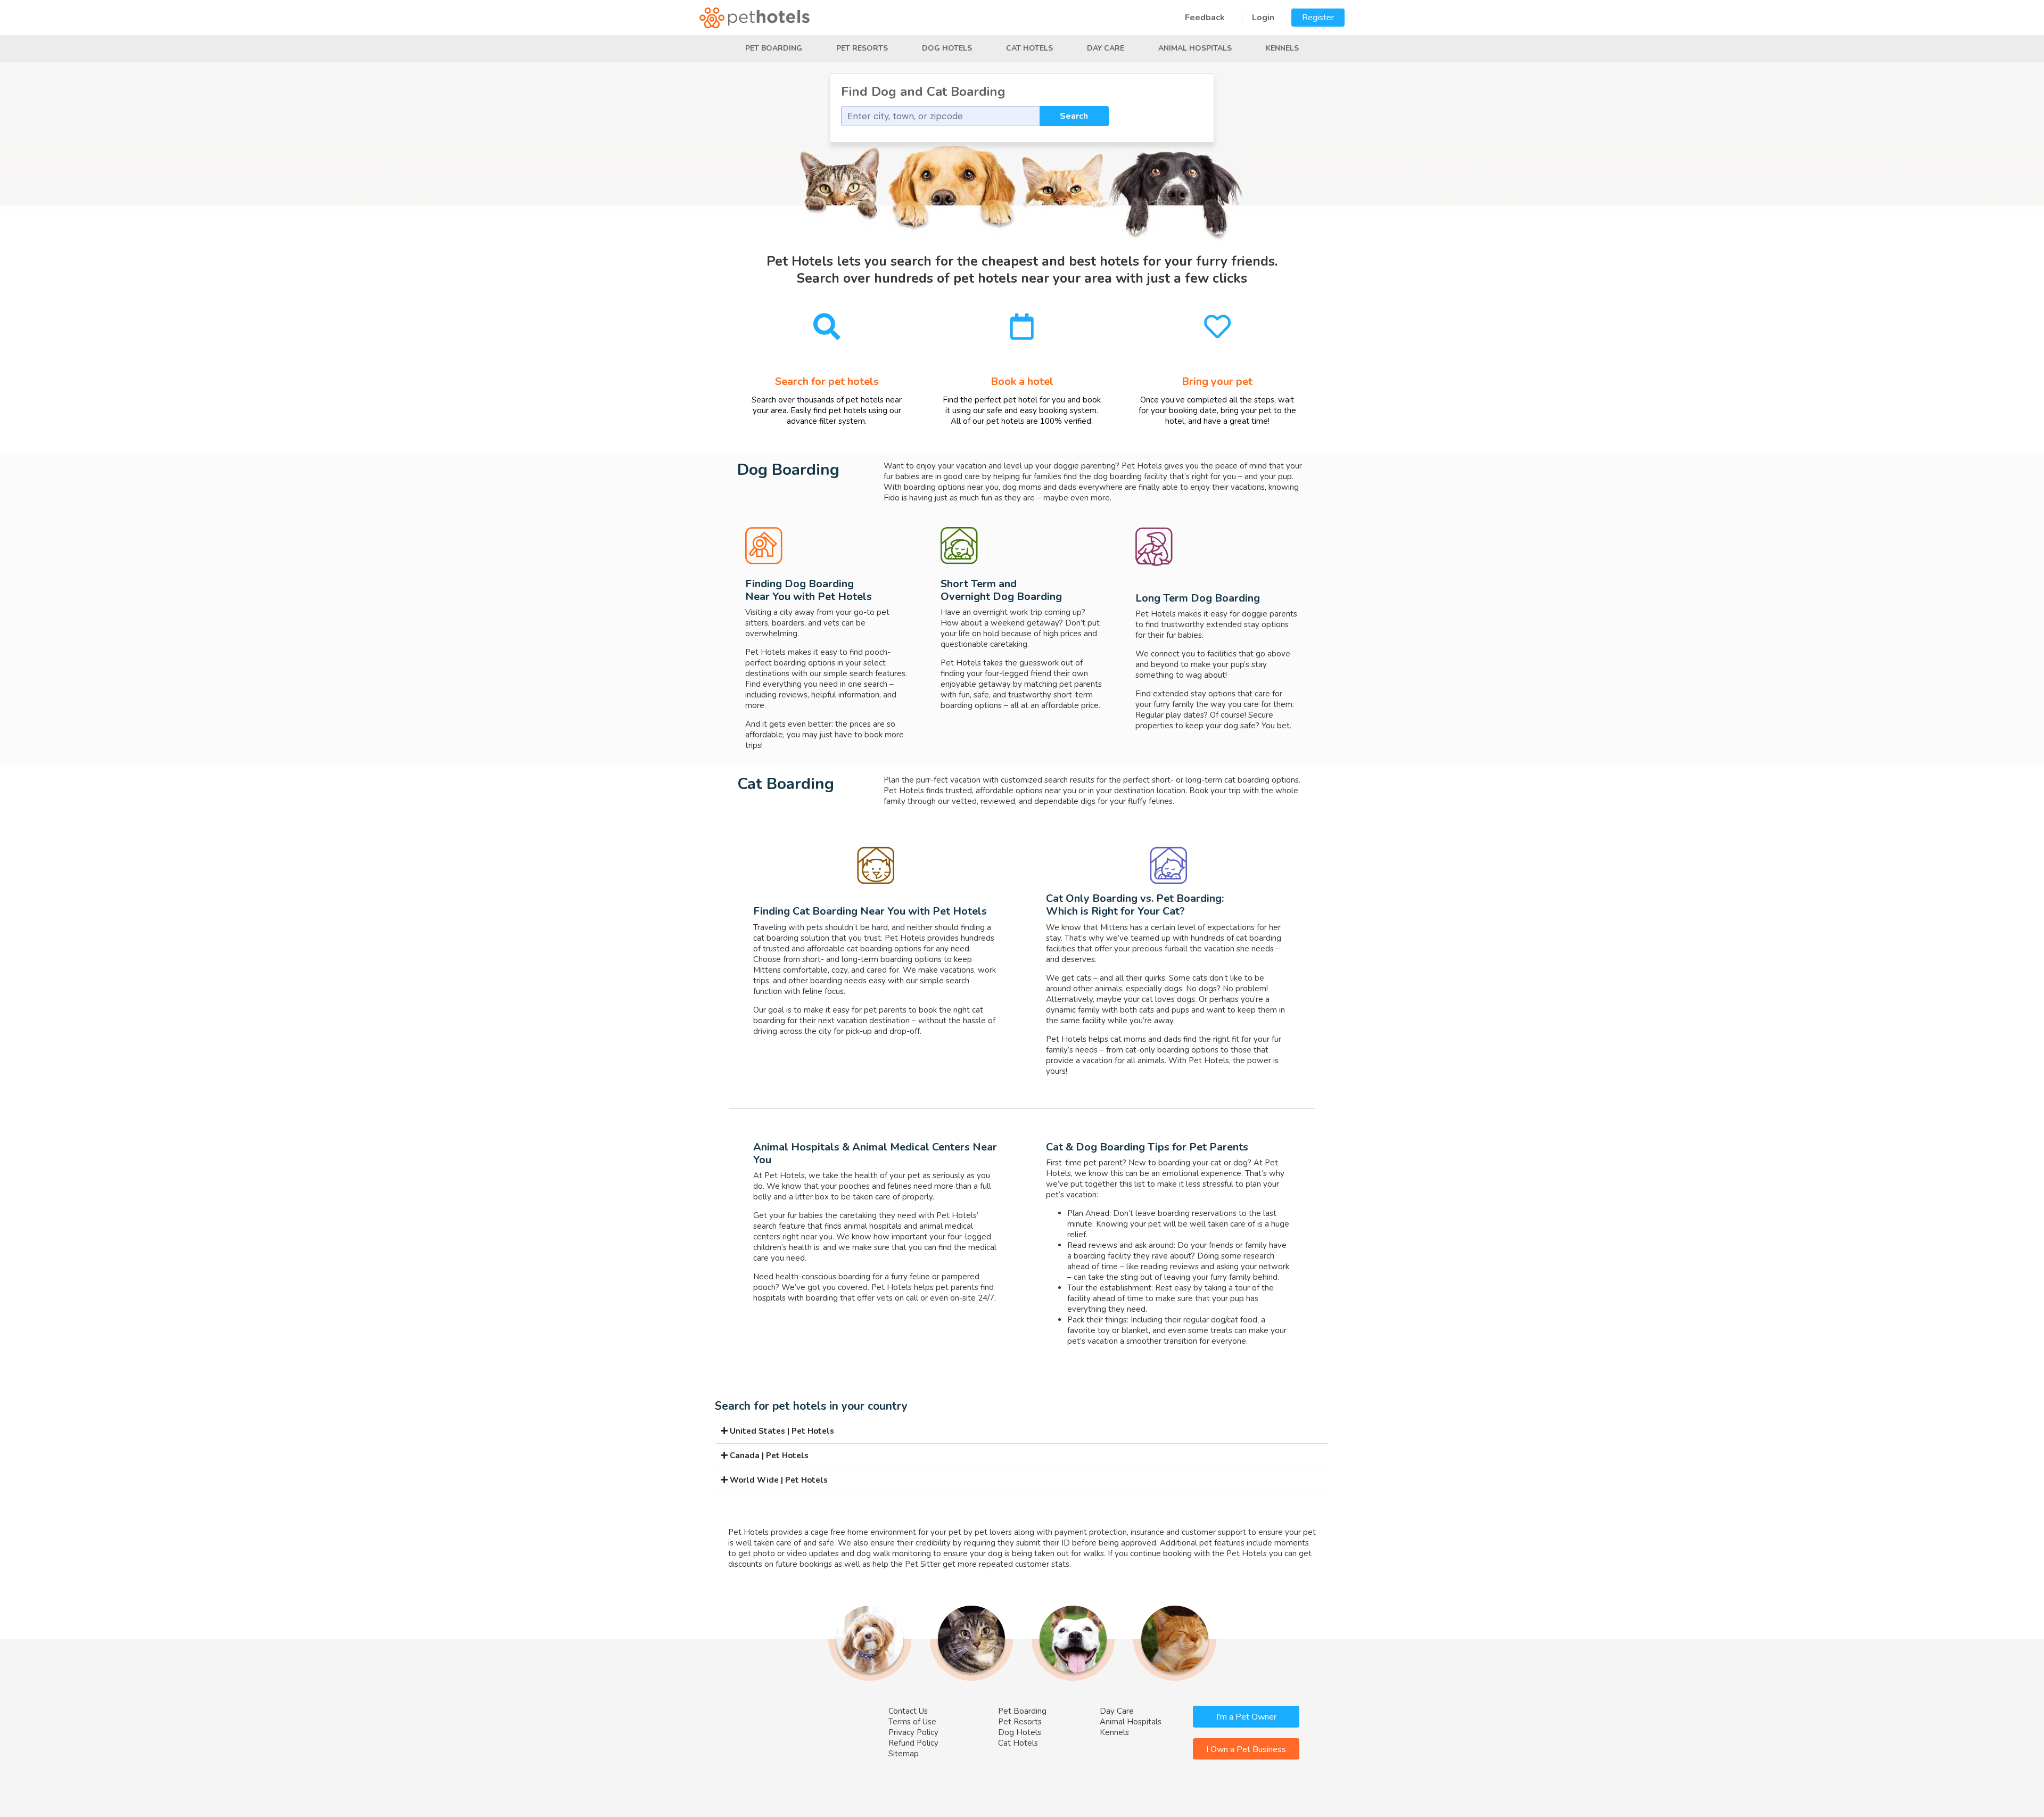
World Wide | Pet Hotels (778, 1480)
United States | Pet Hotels (781, 1431)
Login (1263, 18)
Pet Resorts (862, 48)
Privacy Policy (913, 1732)
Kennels (1282, 48)
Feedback (1205, 18)
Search (1074, 116)
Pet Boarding (774, 48)
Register (1318, 18)
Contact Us (908, 1711)
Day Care (1106, 48)
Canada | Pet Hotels (768, 1456)
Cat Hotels (1029, 48)
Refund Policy (913, 1743)
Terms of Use (912, 1722)
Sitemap (904, 1754)
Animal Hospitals (1195, 48)
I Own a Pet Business (1246, 1749)
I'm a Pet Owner (1246, 1717)
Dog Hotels (947, 48)
